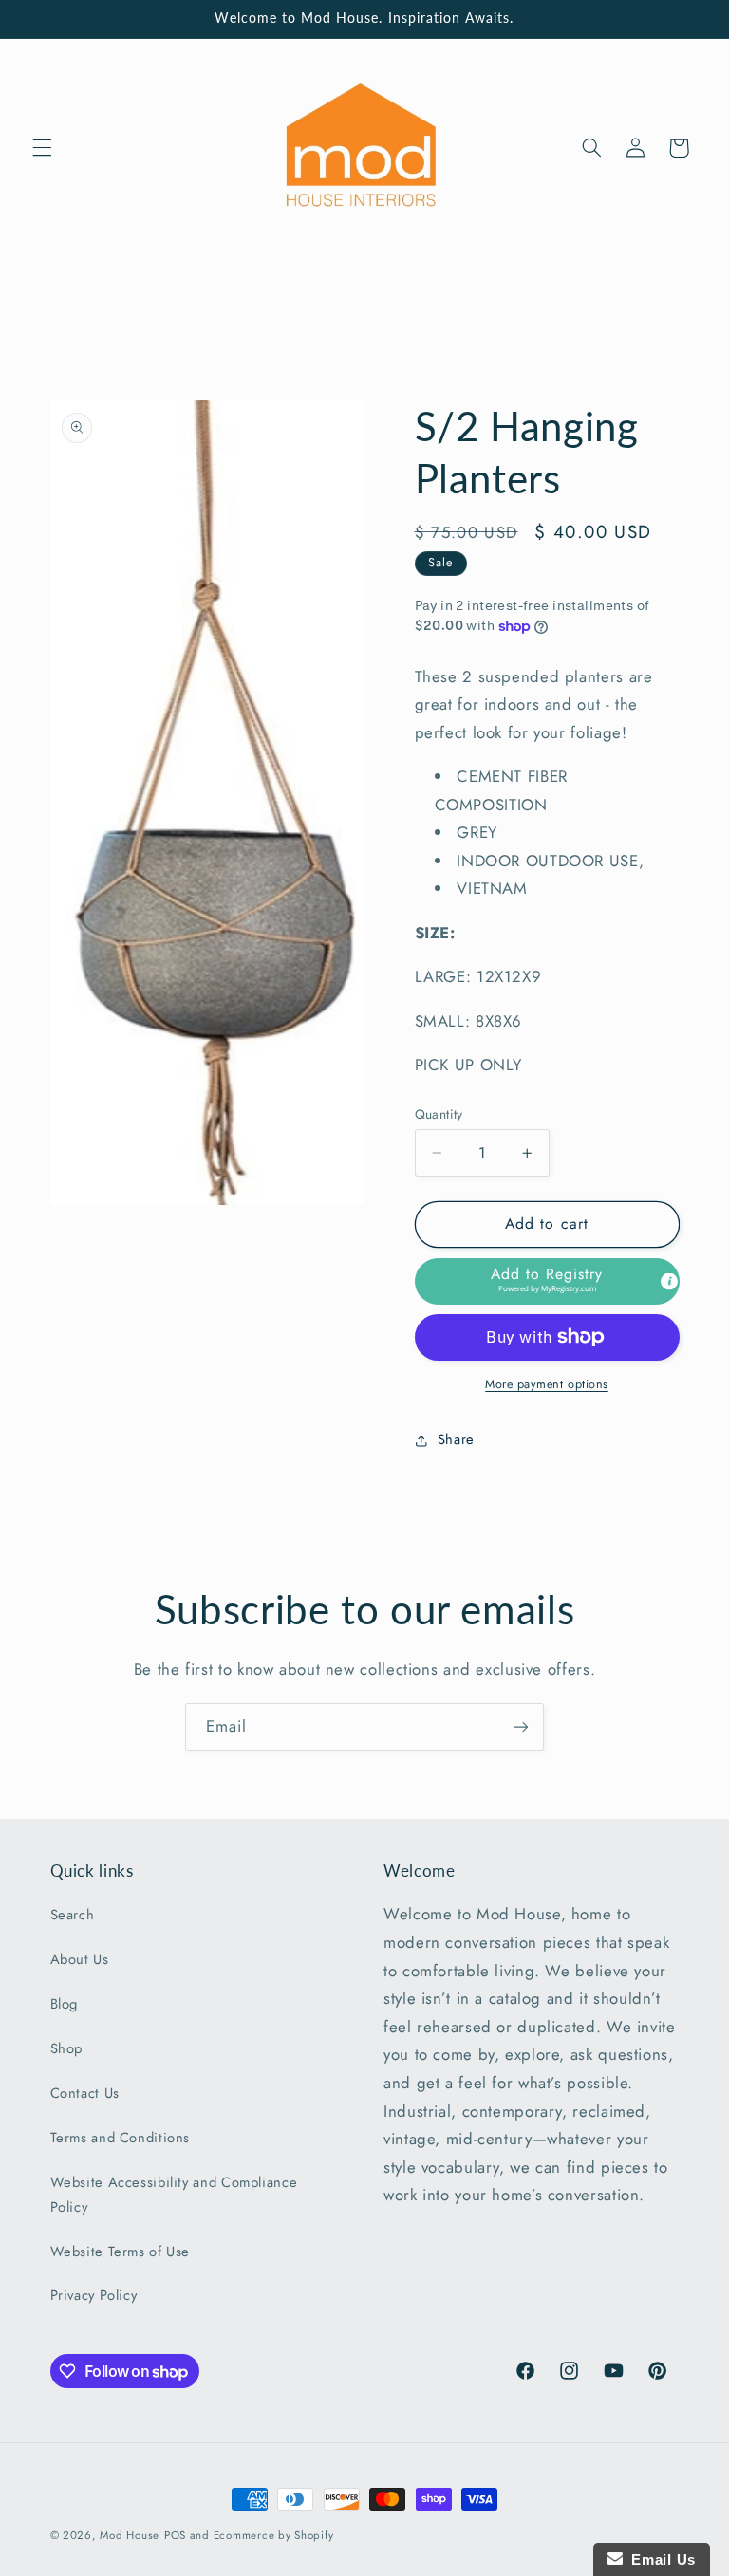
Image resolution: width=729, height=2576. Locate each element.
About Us (80, 1959)
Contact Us (85, 2093)
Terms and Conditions (121, 2138)
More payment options (547, 1384)
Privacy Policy (94, 2295)
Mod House (130, 2535)
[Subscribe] (521, 1726)
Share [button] (456, 1439)
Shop (67, 2048)
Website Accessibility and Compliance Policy (174, 2195)
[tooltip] (669, 1281)
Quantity (439, 1114)
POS (175, 2535)
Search (73, 1915)
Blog (65, 2004)
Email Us (659, 2559)
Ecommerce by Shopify (274, 2535)
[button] (42, 148)
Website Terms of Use (121, 2252)
